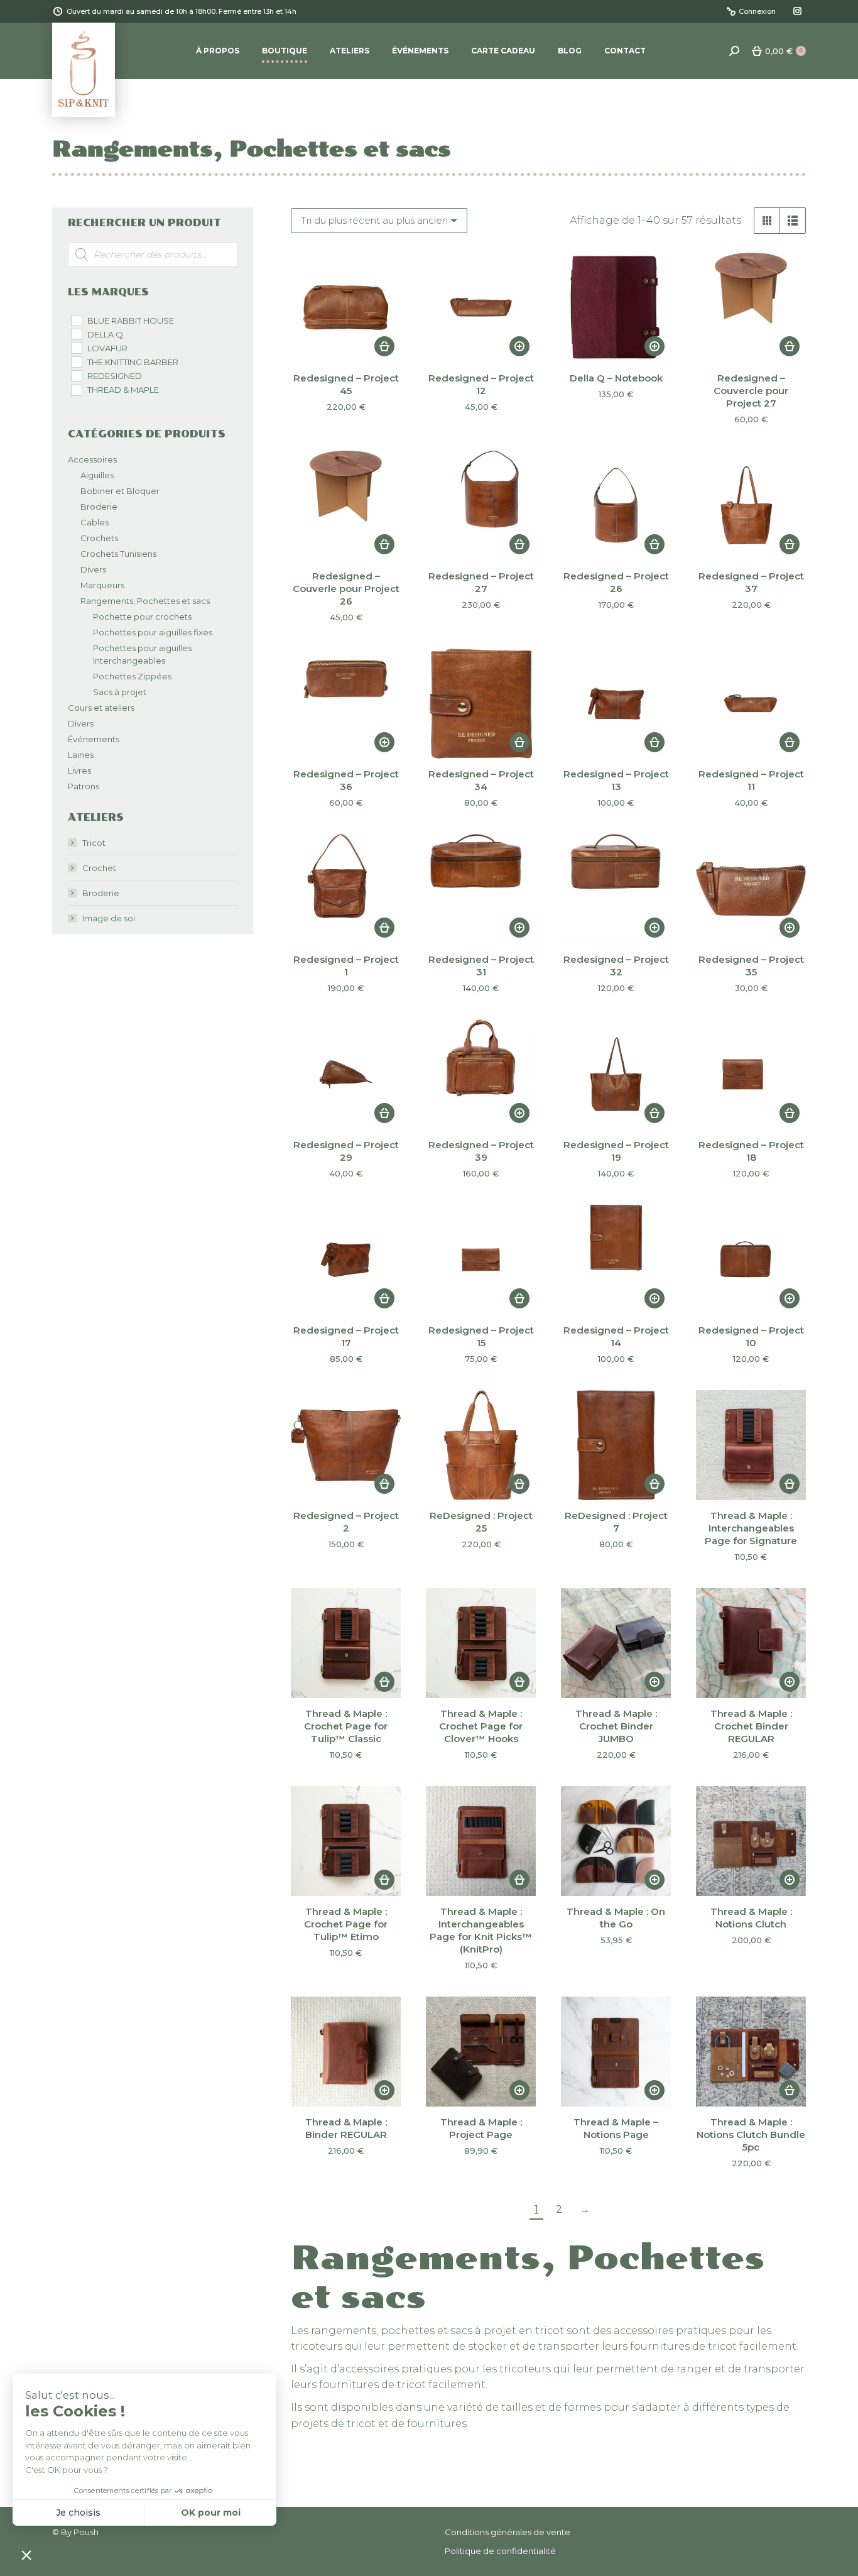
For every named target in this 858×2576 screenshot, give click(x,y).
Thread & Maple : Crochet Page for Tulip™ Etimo (346, 1924)
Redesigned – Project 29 (346, 1151)
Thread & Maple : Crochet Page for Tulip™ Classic (346, 1726)
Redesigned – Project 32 (616, 966)
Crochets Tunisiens (118, 554)
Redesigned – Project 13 (616, 780)
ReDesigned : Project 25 (481, 1522)
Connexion (757, 11)
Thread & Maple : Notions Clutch (751, 1918)
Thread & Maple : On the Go (616, 1918)
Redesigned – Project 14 (616, 1336)
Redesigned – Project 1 (346, 966)
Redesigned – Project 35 (751, 966)
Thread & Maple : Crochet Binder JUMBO (616, 1726)
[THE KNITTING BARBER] (76, 361)
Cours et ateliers (101, 708)
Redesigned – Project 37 (751, 582)
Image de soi (109, 918)
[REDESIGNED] (76, 375)
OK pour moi (211, 2513)
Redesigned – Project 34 (481, 780)
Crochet (99, 868)
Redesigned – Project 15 (481, 1336)
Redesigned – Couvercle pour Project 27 (751, 391)
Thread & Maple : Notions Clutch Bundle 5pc (751, 2135)
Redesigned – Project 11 (751, 780)
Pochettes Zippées (132, 676)
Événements (94, 739)
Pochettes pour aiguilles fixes (153, 632)
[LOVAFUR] (76, 348)
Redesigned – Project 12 (481, 384)
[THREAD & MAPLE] (76, 390)
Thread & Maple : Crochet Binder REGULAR (751, 1726)
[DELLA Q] (76, 334)
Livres (79, 770)
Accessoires (92, 459)
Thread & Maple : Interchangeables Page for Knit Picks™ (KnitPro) (481, 1930)
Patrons (84, 786)
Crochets (99, 538)
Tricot (94, 843)
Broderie (99, 507)
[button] (384, 346)
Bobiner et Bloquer (120, 491)
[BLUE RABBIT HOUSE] (76, 320)
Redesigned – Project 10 (751, 1336)
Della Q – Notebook (616, 378)
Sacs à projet (120, 692)
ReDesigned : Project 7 (616, 1522)
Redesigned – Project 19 (616, 1151)
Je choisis (78, 2513)
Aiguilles (97, 475)
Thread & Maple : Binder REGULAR (346, 2128)
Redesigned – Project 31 (481, 966)
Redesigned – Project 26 (616, 582)
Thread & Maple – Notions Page (616, 2128)
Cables (95, 522)
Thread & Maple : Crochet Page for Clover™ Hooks (481, 1726)
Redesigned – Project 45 (346, 384)
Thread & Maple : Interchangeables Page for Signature (751, 1528)
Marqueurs (102, 585)
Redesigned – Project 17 (346, 1336)
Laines (81, 755)
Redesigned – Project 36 (346, 780)
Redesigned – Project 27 (481, 582)
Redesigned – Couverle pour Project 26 (346, 589)
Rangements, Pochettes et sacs (145, 601)
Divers (93, 569)
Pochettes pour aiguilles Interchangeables (142, 654)
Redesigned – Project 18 (751, 1151)
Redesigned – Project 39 (481, 1151)
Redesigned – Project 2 (346, 1522)
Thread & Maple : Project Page (481, 2128)
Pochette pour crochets (142, 617)
